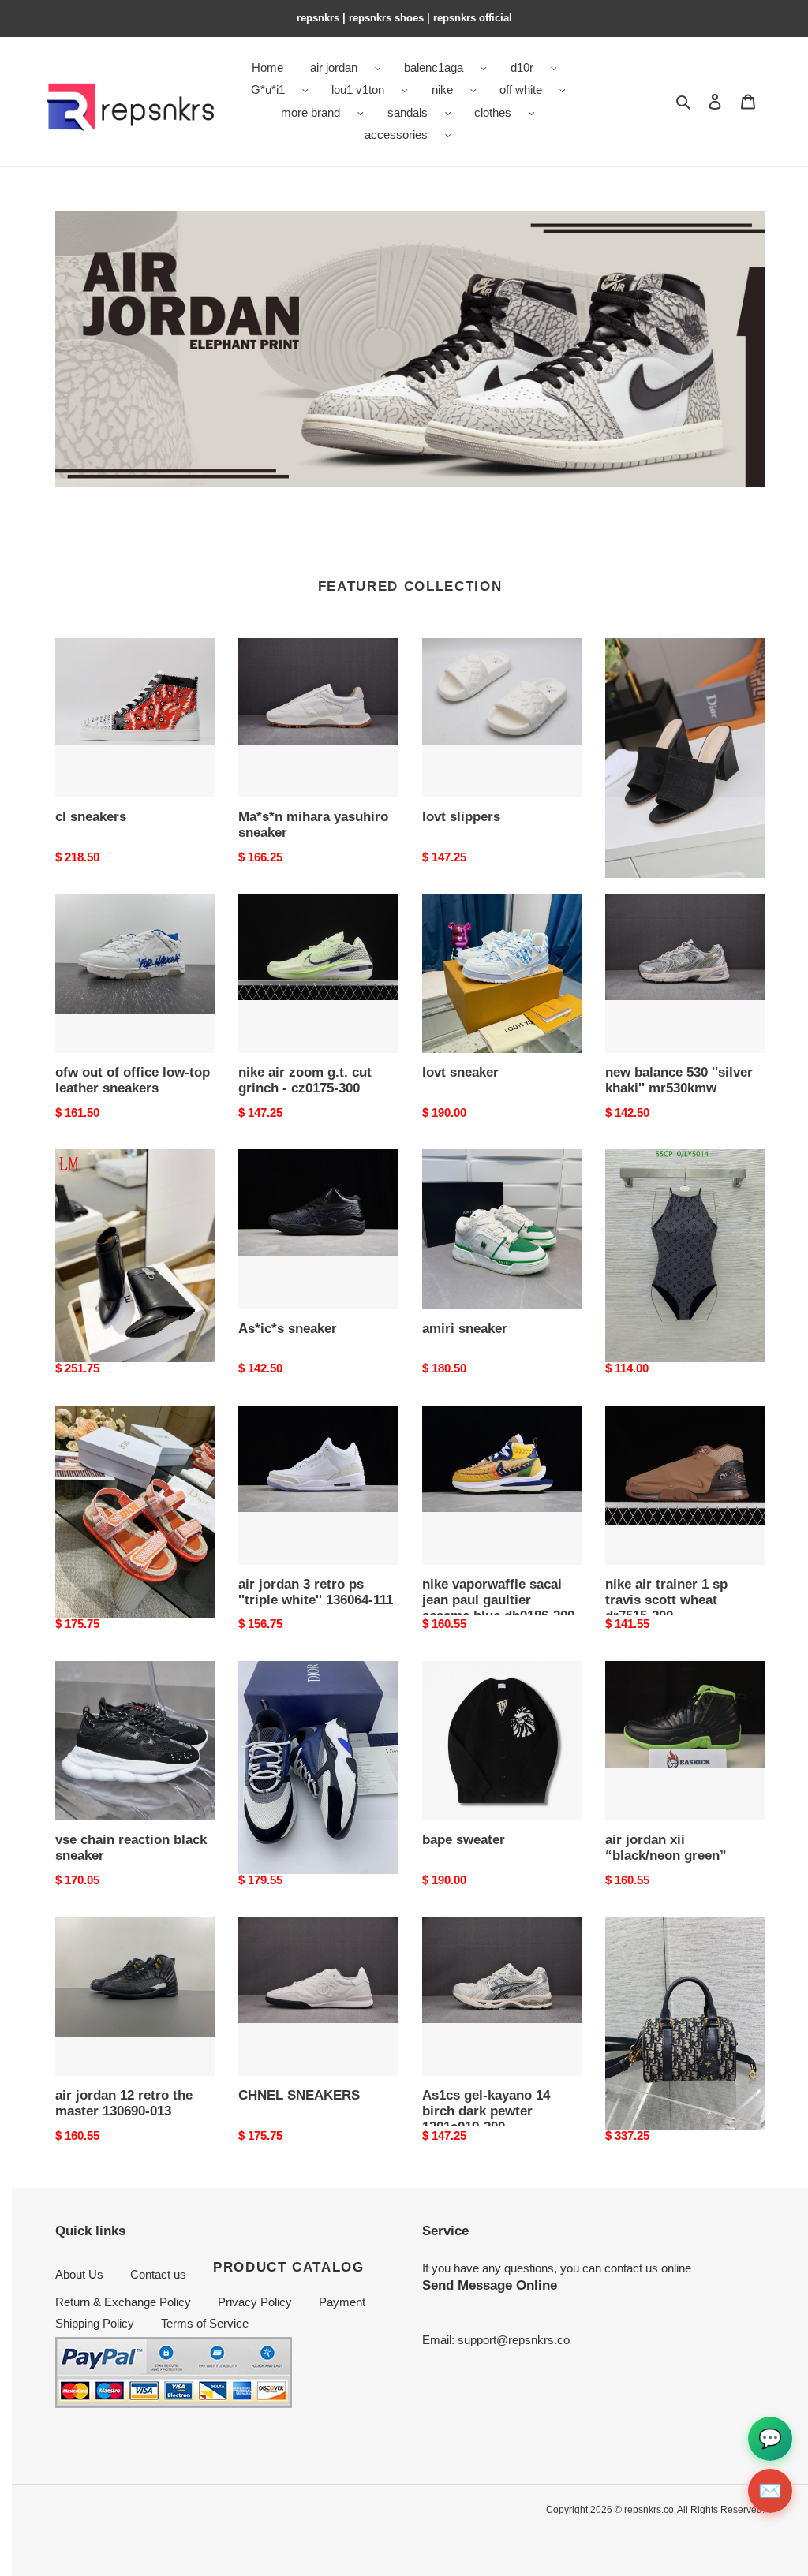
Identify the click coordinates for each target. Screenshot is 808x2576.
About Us (79, 2274)
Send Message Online (490, 2285)
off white (521, 90)
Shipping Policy (95, 2323)
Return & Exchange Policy (123, 2302)
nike (442, 90)
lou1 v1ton (358, 90)
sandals (408, 112)
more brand (310, 112)
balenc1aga (434, 67)
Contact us (158, 2274)
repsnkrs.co (649, 2510)
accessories (396, 134)
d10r (522, 67)
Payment (342, 2302)
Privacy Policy (255, 2302)
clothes (493, 112)
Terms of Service (205, 2323)
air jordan (334, 67)
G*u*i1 (268, 90)
